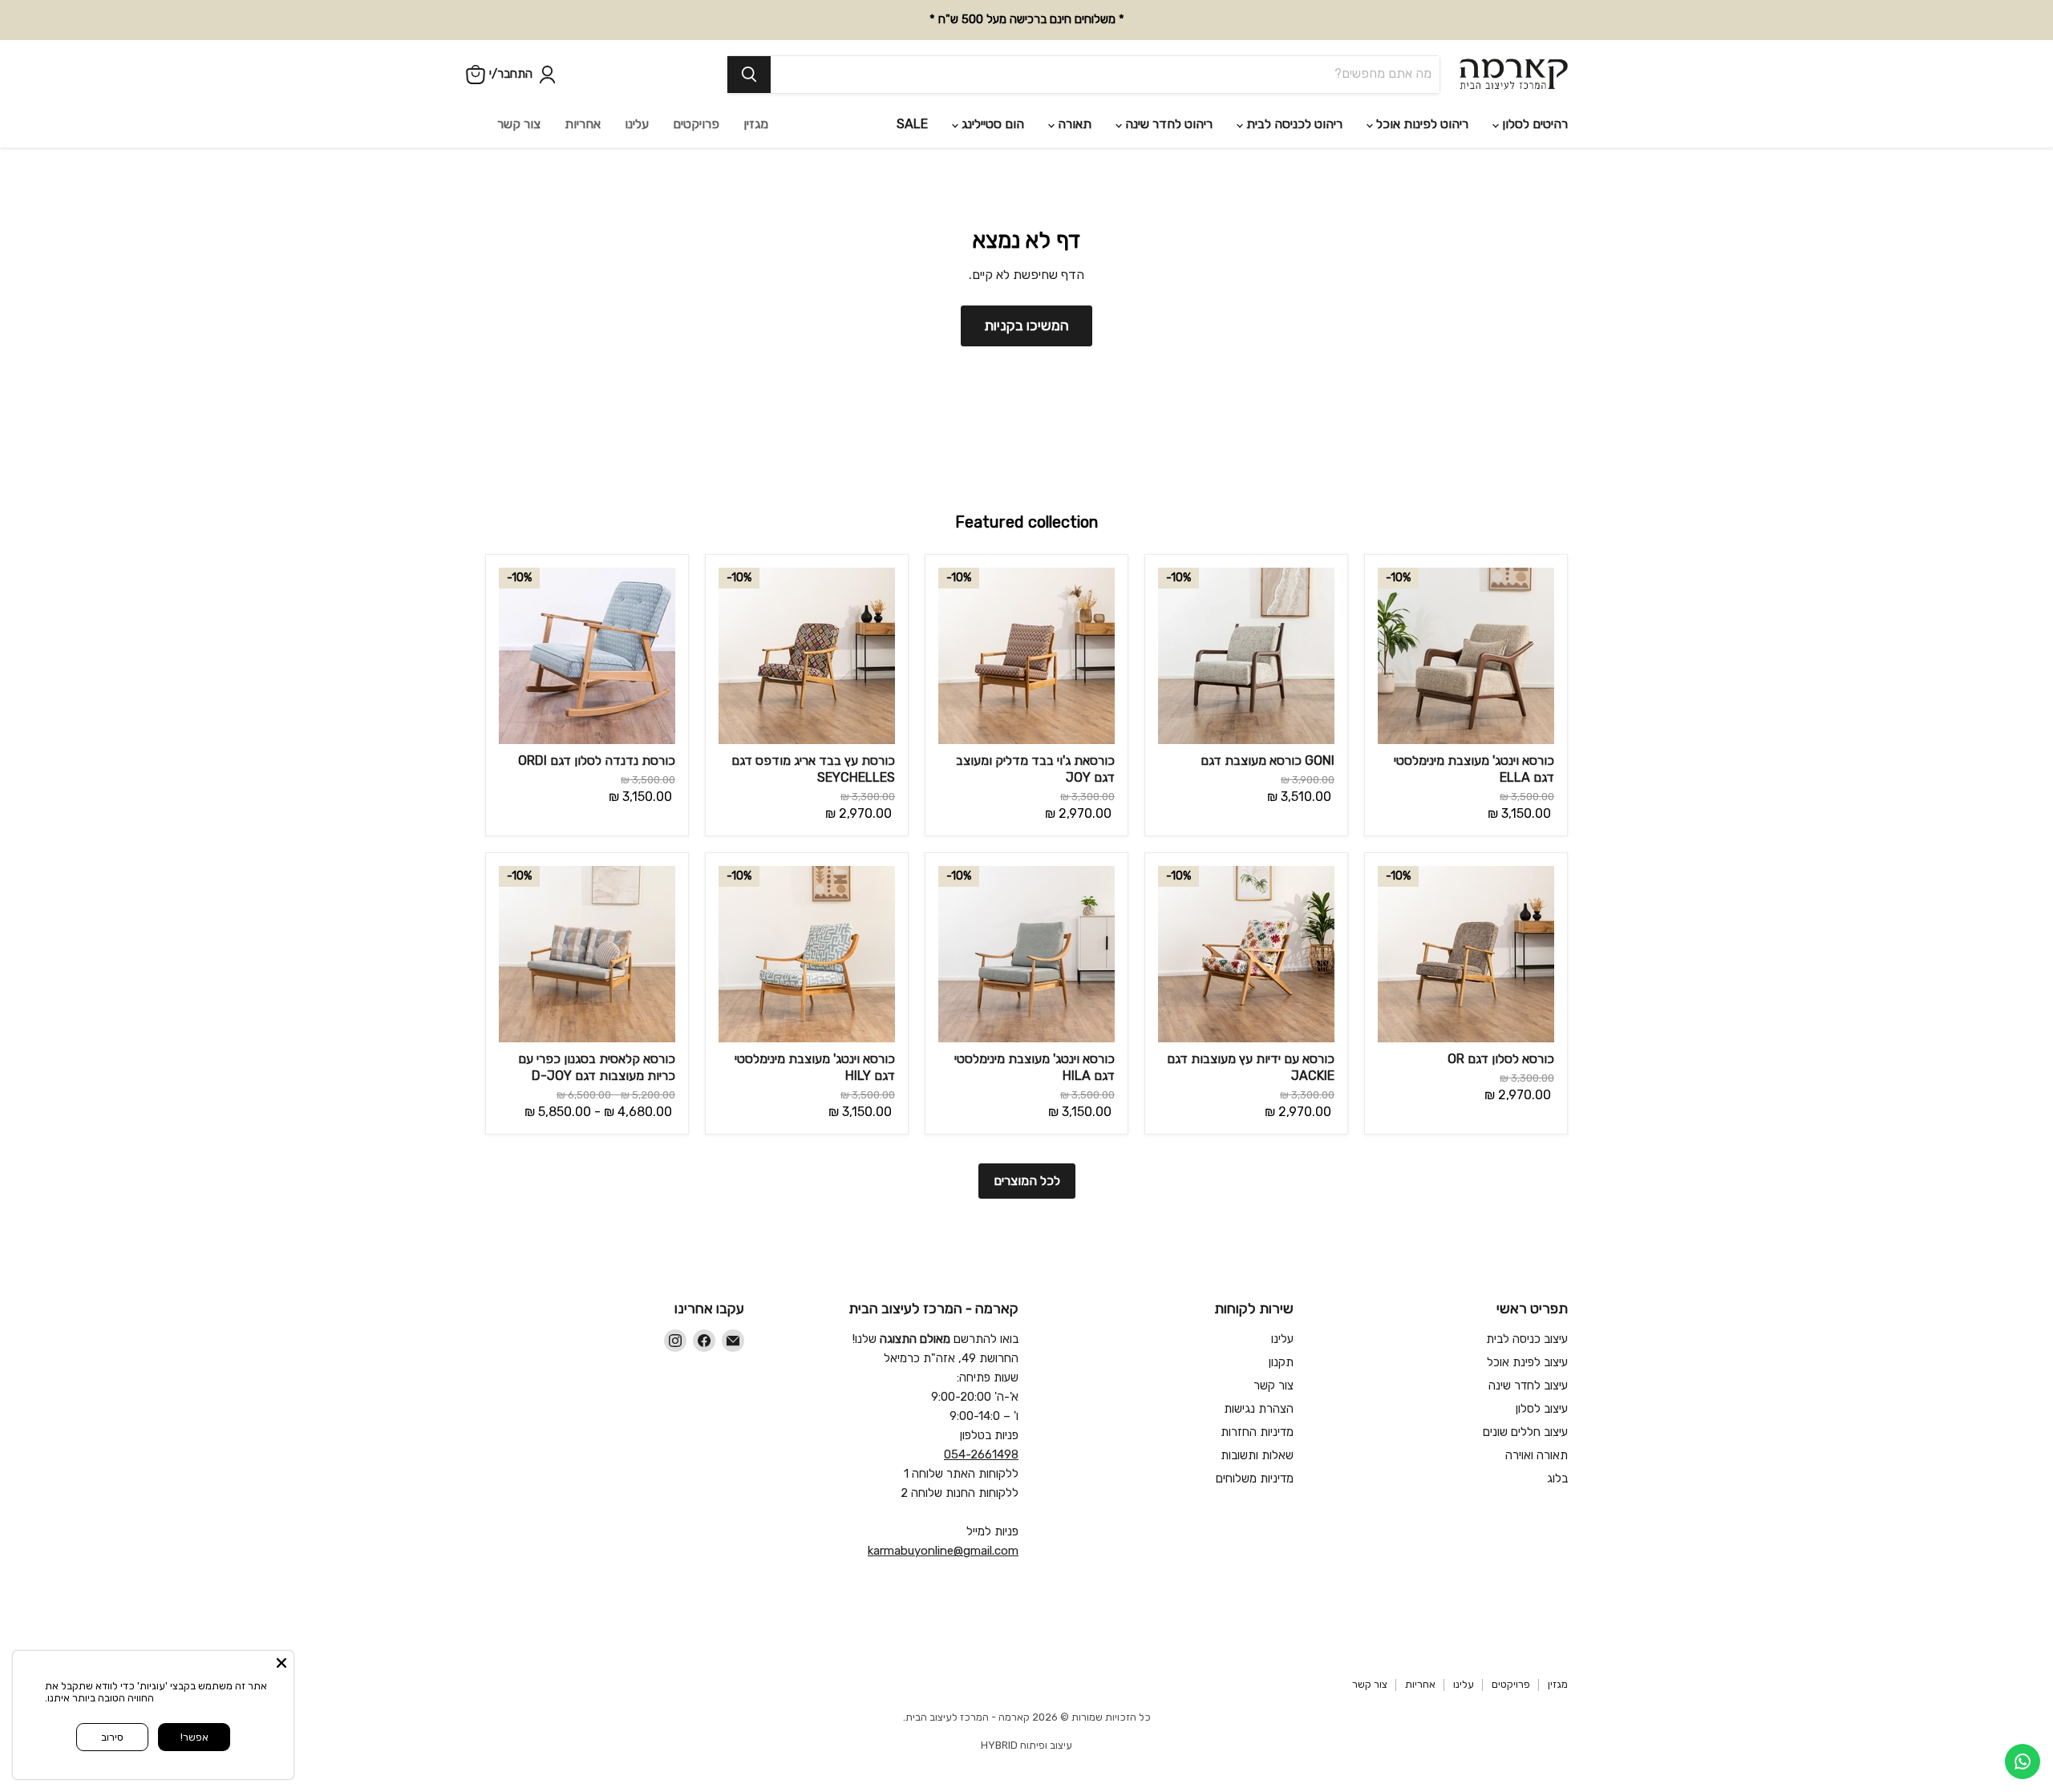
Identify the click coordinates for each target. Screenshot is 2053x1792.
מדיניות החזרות (1257, 1432)
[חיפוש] (749, 75)
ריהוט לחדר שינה (1167, 124)
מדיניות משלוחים (1255, 1479)
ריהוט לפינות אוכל (1421, 124)
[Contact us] (2023, 1762)
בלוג (1557, 1479)
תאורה (1073, 124)
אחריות (583, 124)
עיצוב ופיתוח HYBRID (1026, 1745)
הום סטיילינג (991, 124)
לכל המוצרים (1027, 1181)
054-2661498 (981, 1454)
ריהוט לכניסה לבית (1293, 124)
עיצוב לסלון (1542, 1409)
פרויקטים (696, 124)
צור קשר (519, 124)
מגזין (756, 124)
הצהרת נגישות (1259, 1409)
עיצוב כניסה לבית (1527, 1339)
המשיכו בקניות (1026, 326)
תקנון (1281, 1362)
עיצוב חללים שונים (1525, 1432)
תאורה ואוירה (1537, 1455)
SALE (912, 124)
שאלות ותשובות (1257, 1455)
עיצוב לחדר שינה (1528, 1385)
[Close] (281, 1663)
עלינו (637, 124)
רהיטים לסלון (1533, 124)
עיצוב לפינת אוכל (1527, 1362)
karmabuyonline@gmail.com (943, 1551)
